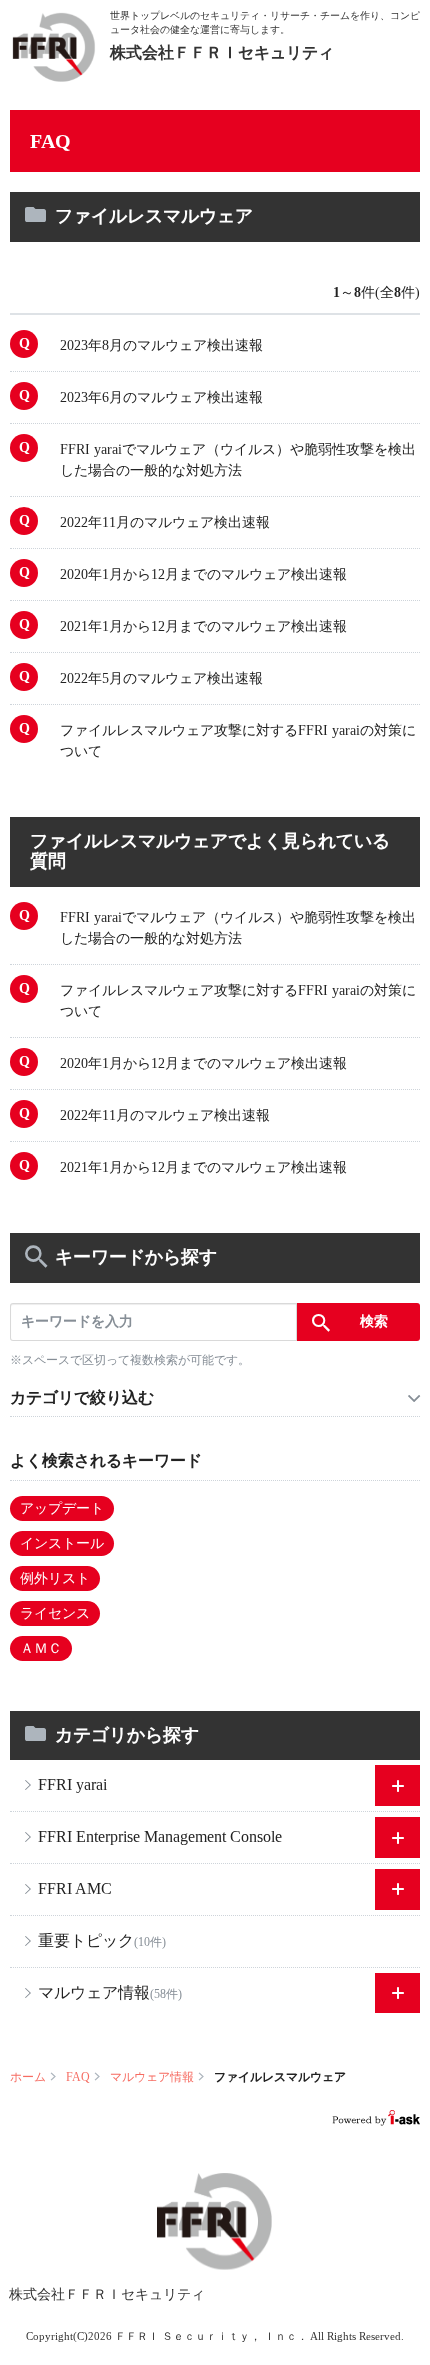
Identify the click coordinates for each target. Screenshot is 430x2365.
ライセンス (55, 1613)
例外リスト (55, 1578)
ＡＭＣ (41, 1648)
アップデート (62, 1508)
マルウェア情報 (152, 2077)
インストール (62, 1543)
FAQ (78, 2077)
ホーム (28, 2077)
